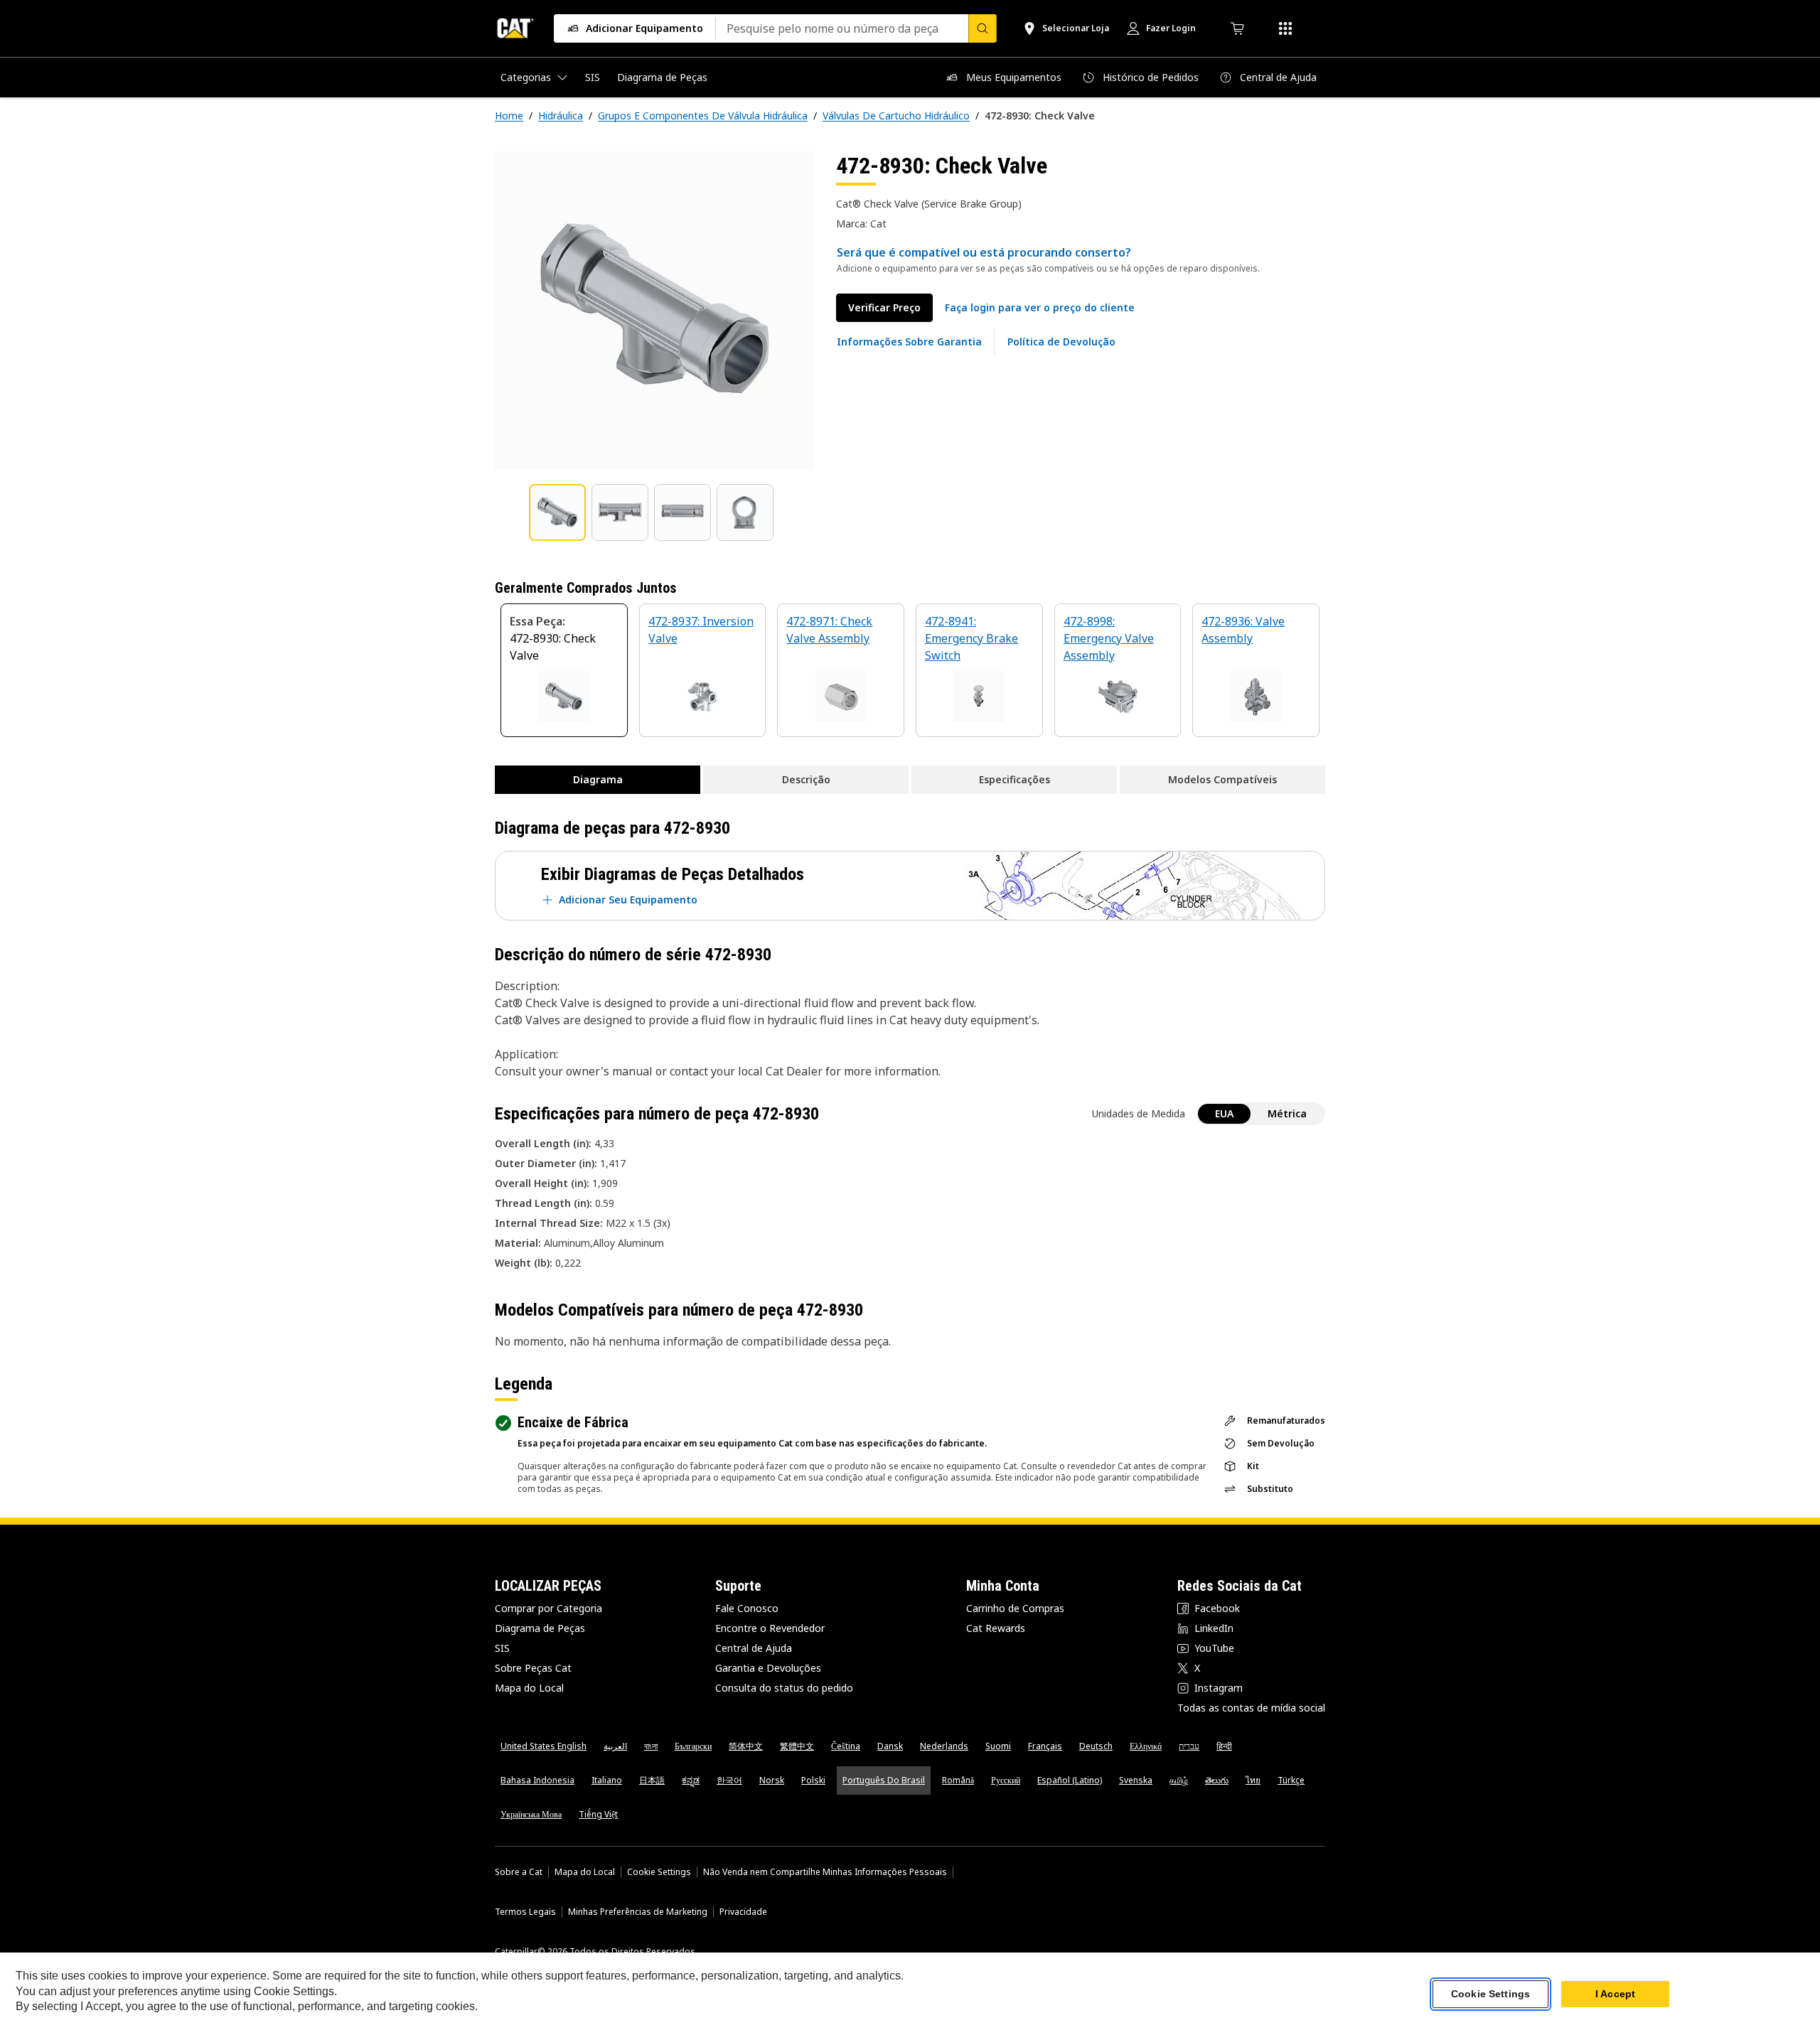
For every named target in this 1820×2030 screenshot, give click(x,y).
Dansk (890, 1746)
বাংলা (651, 1746)
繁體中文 (797, 1746)
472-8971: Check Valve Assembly (829, 630)
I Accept (1615, 1994)
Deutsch (1096, 1746)
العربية (615, 1746)
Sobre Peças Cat (533, 1668)
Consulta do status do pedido (784, 1688)
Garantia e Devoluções (768, 1668)
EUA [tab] (1224, 1113)
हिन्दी (1224, 1746)
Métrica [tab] (1287, 1113)
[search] (983, 28)
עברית (1189, 1746)
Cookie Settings (659, 1872)
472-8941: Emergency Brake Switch (971, 638)
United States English (544, 1746)
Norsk (772, 1780)
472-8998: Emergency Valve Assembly (1109, 638)
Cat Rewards (996, 1628)
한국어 (729, 1780)
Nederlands (944, 1746)
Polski (813, 1780)
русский (1006, 1780)
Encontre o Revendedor (770, 1628)
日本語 (652, 1780)
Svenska (1136, 1780)
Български (693, 1746)
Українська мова (531, 1814)
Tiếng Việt (598, 1814)
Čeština (846, 1746)
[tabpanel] (654, 311)
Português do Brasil (884, 1780)
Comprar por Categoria (548, 1608)
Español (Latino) (1070, 1780)
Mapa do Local (529, 1688)
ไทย (1253, 1780)
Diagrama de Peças (540, 1628)
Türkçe (1291, 1780)
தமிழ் (1179, 1780)
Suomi (998, 1746)
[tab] (557, 512)
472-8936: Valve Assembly (1243, 630)
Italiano (607, 1780)
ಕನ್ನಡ (691, 1780)
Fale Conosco (747, 1608)
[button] (1040, 308)
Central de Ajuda (754, 1648)
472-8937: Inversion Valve (701, 630)
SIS (502, 1648)
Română (958, 1780)
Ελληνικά (1146, 1746)
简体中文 (746, 1746)
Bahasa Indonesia (537, 1780)
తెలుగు (1217, 1780)
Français (1045, 1746)
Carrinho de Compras (1015, 1608)
